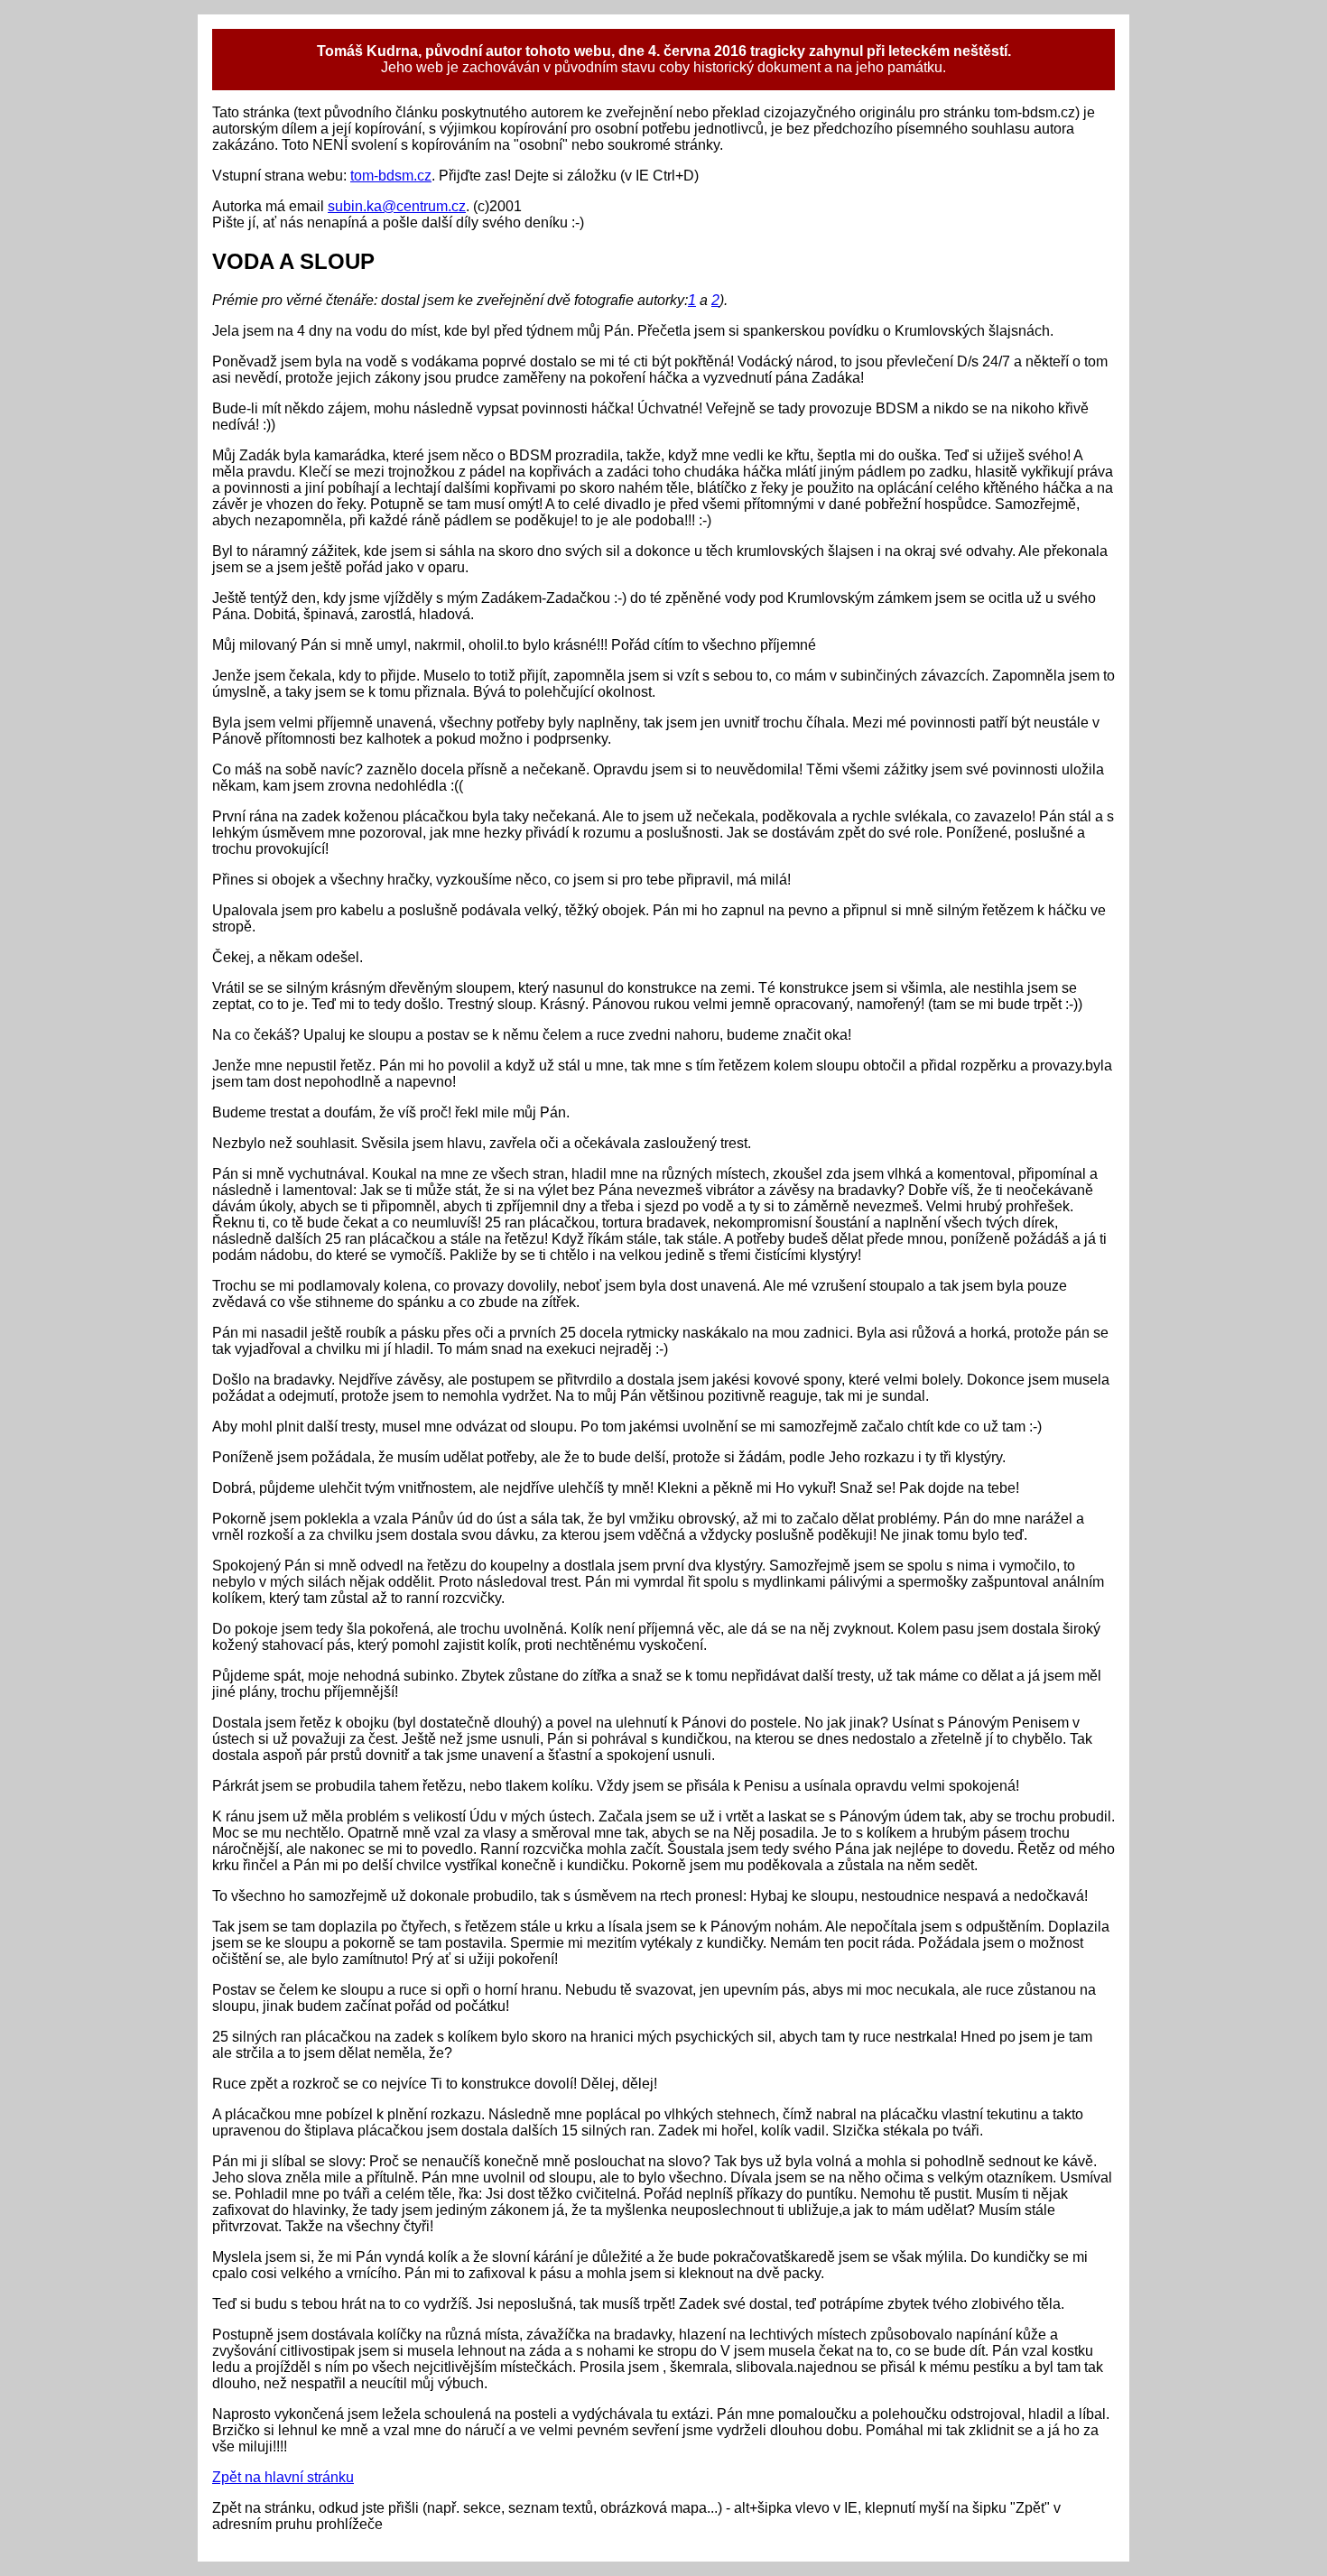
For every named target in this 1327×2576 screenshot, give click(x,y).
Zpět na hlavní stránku (283, 2477)
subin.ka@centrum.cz (397, 206)
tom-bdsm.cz (391, 176)
